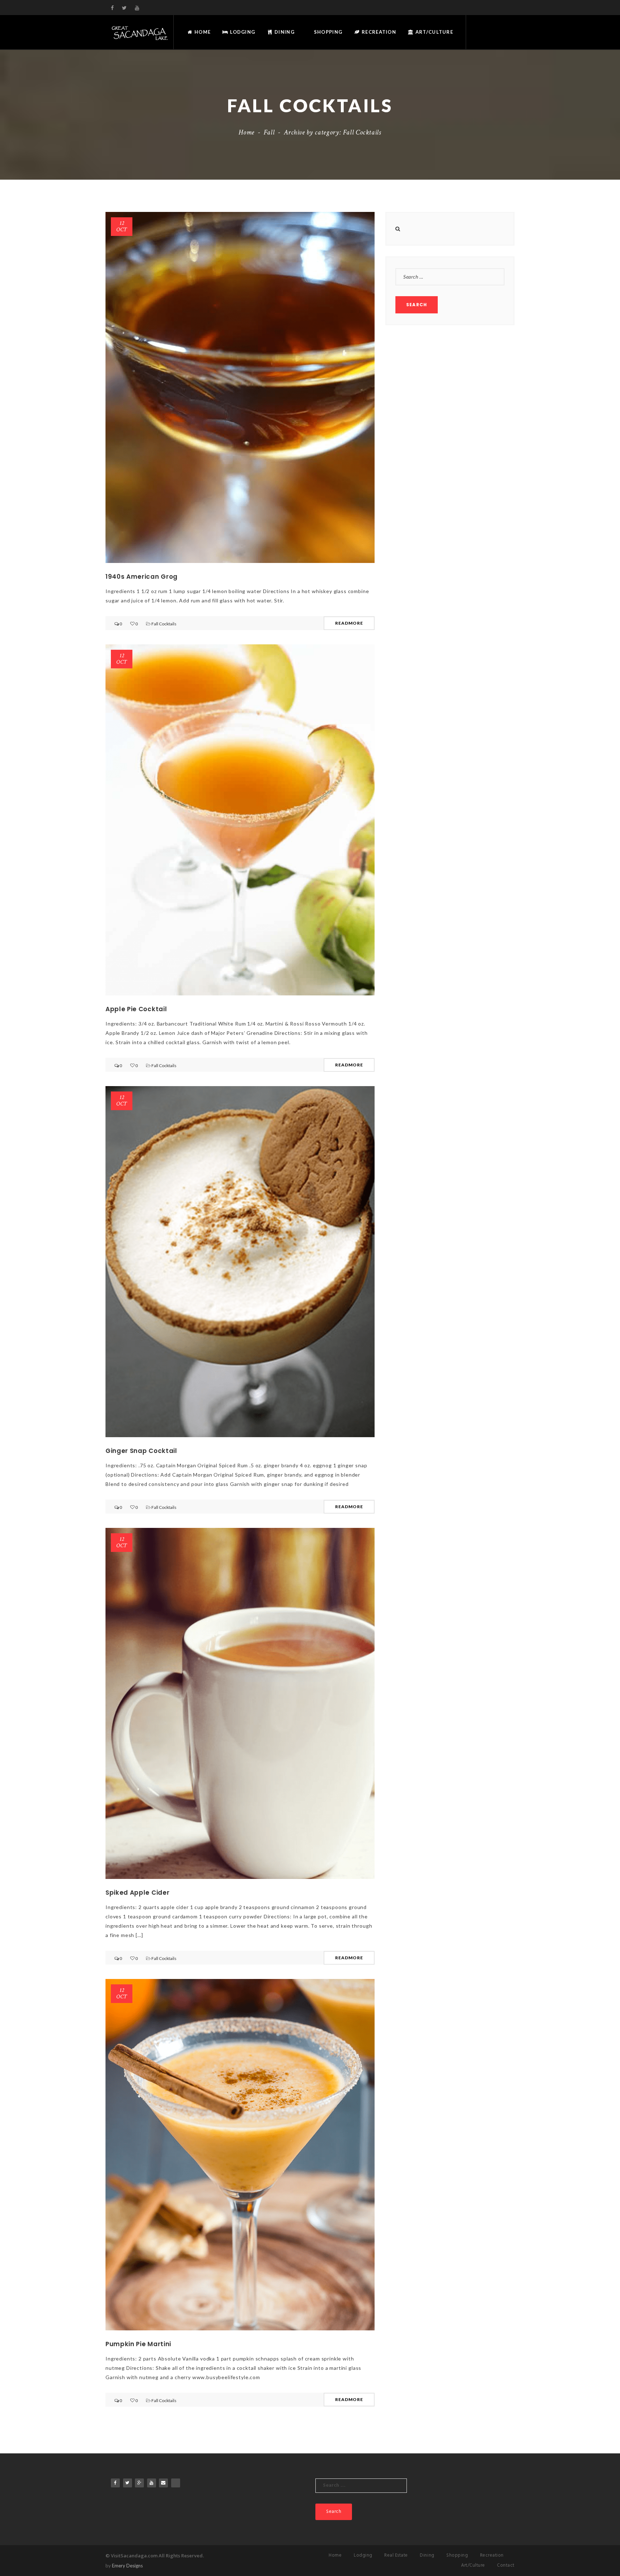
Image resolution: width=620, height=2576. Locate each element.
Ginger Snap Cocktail (141, 1451)
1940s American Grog (142, 577)
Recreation (378, 32)
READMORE (349, 623)
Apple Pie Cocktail (136, 1009)
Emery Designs (127, 2566)
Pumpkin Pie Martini (138, 2344)
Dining (284, 32)
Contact (506, 2565)
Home (202, 32)
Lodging (242, 32)
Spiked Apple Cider (137, 1893)
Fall (269, 132)
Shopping (328, 32)
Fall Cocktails (164, 624)
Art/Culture (434, 32)
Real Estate (396, 2555)
